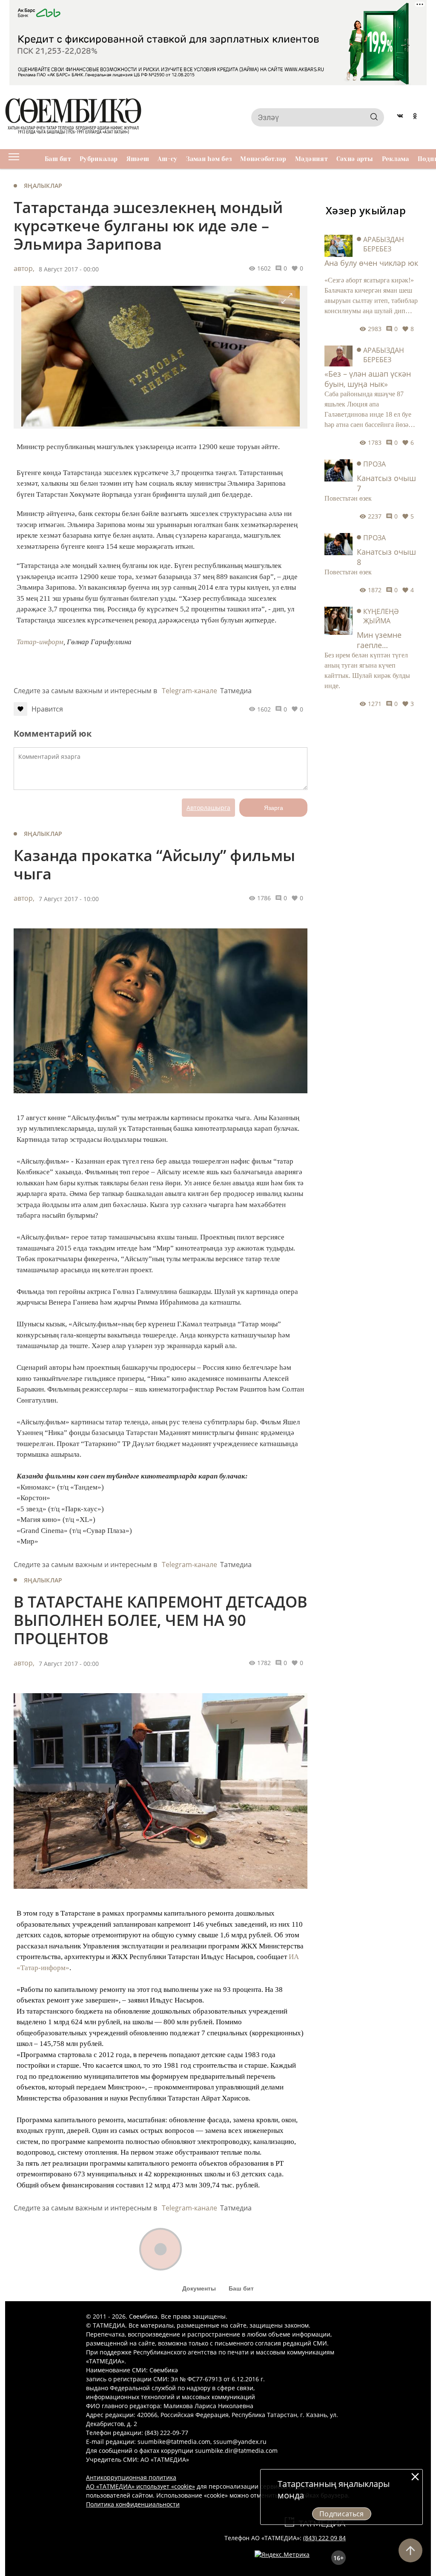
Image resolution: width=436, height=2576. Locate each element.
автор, (24, 268)
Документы (199, 2288)
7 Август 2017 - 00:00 (69, 1664)
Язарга (274, 808)
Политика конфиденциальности (133, 2504)
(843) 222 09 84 (324, 2538)
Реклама (396, 159)
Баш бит (58, 159)
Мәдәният (311, 159)
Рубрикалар (99, 159)
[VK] (400, 117)
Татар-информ (40, 642)
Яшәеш (138, 159)
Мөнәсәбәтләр (263, 159)
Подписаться (342, 2514)
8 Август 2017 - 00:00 (69, 269)
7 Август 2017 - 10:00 (69, 899)
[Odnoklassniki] (415, 117)
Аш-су (167, 159)
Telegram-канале (189, 691)
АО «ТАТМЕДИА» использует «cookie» (141, 2486)
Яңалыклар (43, 186)
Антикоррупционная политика (131, 2477)
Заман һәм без (209, 159)
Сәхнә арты (355, 159)
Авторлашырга (208, 808)
